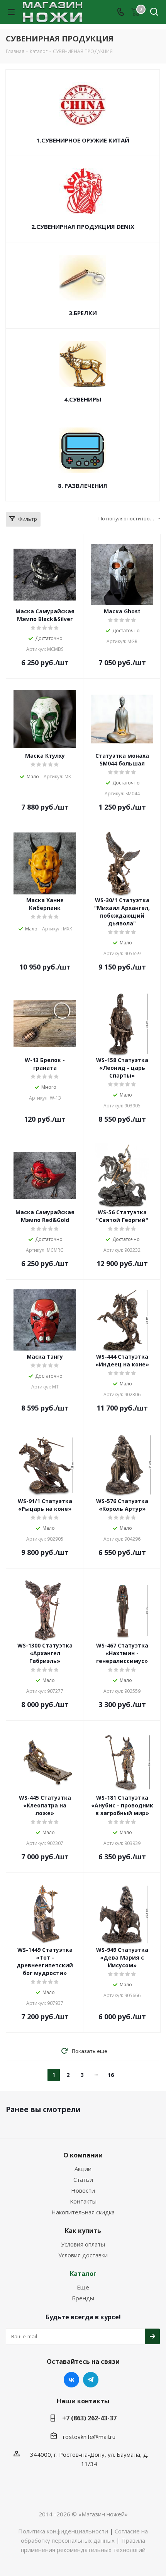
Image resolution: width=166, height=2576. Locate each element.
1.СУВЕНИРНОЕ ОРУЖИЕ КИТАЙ (83, 140)
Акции (83, 2169)
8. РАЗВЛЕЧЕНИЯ (83, 486)
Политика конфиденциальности (63, 2531)
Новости (83, 2190)
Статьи (83, 2180)
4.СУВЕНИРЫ (83, 399)
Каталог (83, 2274)
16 (111, 2075)
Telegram (91, 2380)
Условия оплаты (83, 2244)
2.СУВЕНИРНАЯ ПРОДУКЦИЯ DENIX (83, 227)
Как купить (83, 2231)
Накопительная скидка (83, 2212)
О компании (83, 2155)
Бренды (83, 2298)
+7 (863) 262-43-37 (89, 2418)
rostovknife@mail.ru (89, 2437)
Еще (83, 2287)
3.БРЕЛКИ (83, 313)
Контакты (83, 2201)
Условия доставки (83, 2255)
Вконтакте (71, 2380)
